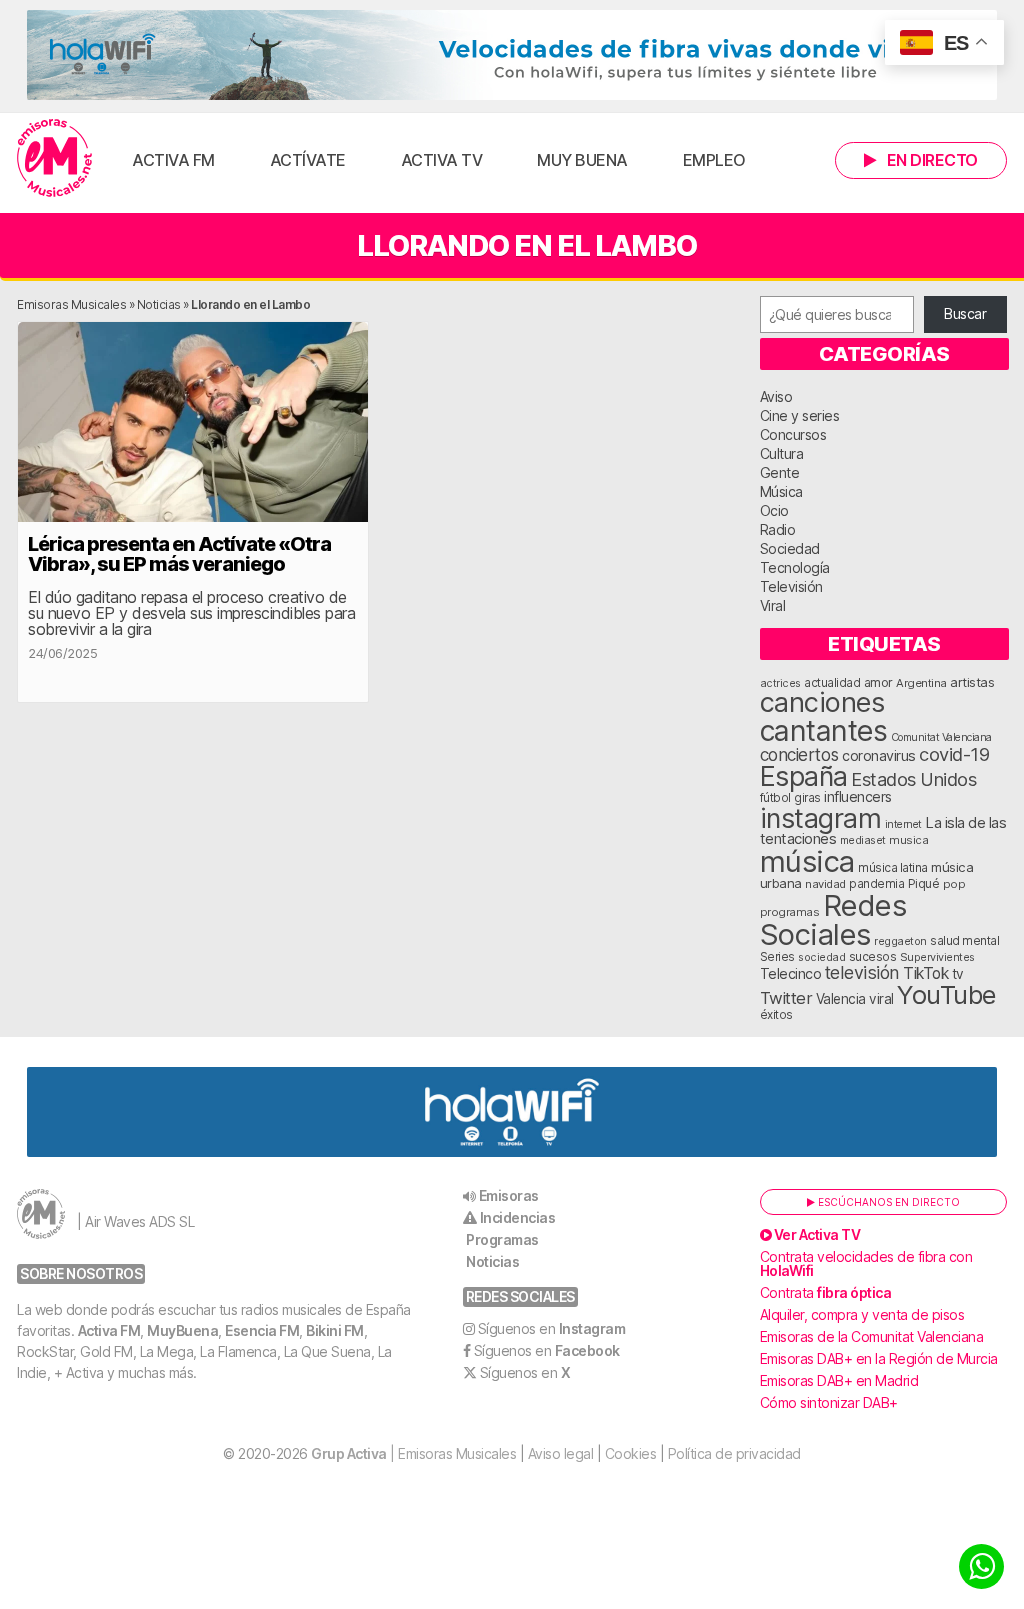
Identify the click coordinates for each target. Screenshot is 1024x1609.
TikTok (925, 973)
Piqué (924, 883)
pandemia (876, 884)
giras (807, 798)
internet (903, 824)
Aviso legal (561, 1453)
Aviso (776, 396)
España (804, 776)
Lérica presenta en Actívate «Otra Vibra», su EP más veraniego (179, 554)
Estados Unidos (913, 779)
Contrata (826, 1292)
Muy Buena (582, 160)
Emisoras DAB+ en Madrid (839, 1380)
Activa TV (442, 160)
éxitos (776, 1015)
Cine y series (800, 415)
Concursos (793, 434)
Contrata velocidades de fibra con (866, 1263)
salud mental (964, 941)
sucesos (873, 956)
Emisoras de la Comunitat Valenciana (872, 1336)
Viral (773, 605)
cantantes (824, 730)
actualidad (832, 683)
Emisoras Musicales (71, 304)
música (807, 861)
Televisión (791, 586)
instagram (821, 818)
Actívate (308, 160)
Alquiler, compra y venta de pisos (862, 1314)
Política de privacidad (734, 1453)
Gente (780, 472)
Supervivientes (937, 957)
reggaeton (900, 941)
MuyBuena (182, 1330)
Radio (778, 529)
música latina (893, 867)
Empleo (714, 160)
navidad (825, 884)
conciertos (799, 754)
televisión (862, 972)
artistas (972, 682)
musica (908, 840)
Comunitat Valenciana (941, 737)
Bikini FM (335, 1330)
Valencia (841, 999)
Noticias (159, 304)
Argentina (921, 683)
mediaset (863, 840)
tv (958, 974)
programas (790, 912)
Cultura (782, 453)
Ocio (774, 510)
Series (777, 957)
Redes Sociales (833, 920)
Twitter (786, 998)
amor (878, 682)
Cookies (631, 1453)
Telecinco (791, 973)
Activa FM (173, 160)
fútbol (775, 798)
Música (781, 491)
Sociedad (790, 548)
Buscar (965, 313)
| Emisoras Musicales (413, 1453)
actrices (780, 683)
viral (881, 999)
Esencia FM (262, 1330)
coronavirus (879, 755)
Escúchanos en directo (887, 1202)
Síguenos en (552, 1328)
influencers (858, 796)
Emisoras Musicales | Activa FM (54, 158)
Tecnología (795, 567)
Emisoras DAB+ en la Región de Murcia (879, 1358)
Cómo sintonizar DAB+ (829, 1402)
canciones (822, 702)
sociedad (821, 957)
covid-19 (954, 754)
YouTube (946, 994)
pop (954, 884)
